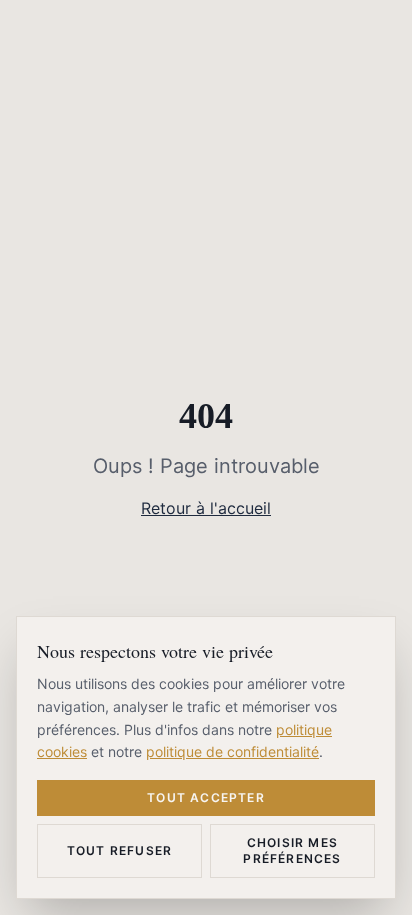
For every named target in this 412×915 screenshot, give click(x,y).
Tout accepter (206, 797)
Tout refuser (119, 850)
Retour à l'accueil (206, 508)
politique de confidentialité (232, 751)
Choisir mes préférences (292, 850)
